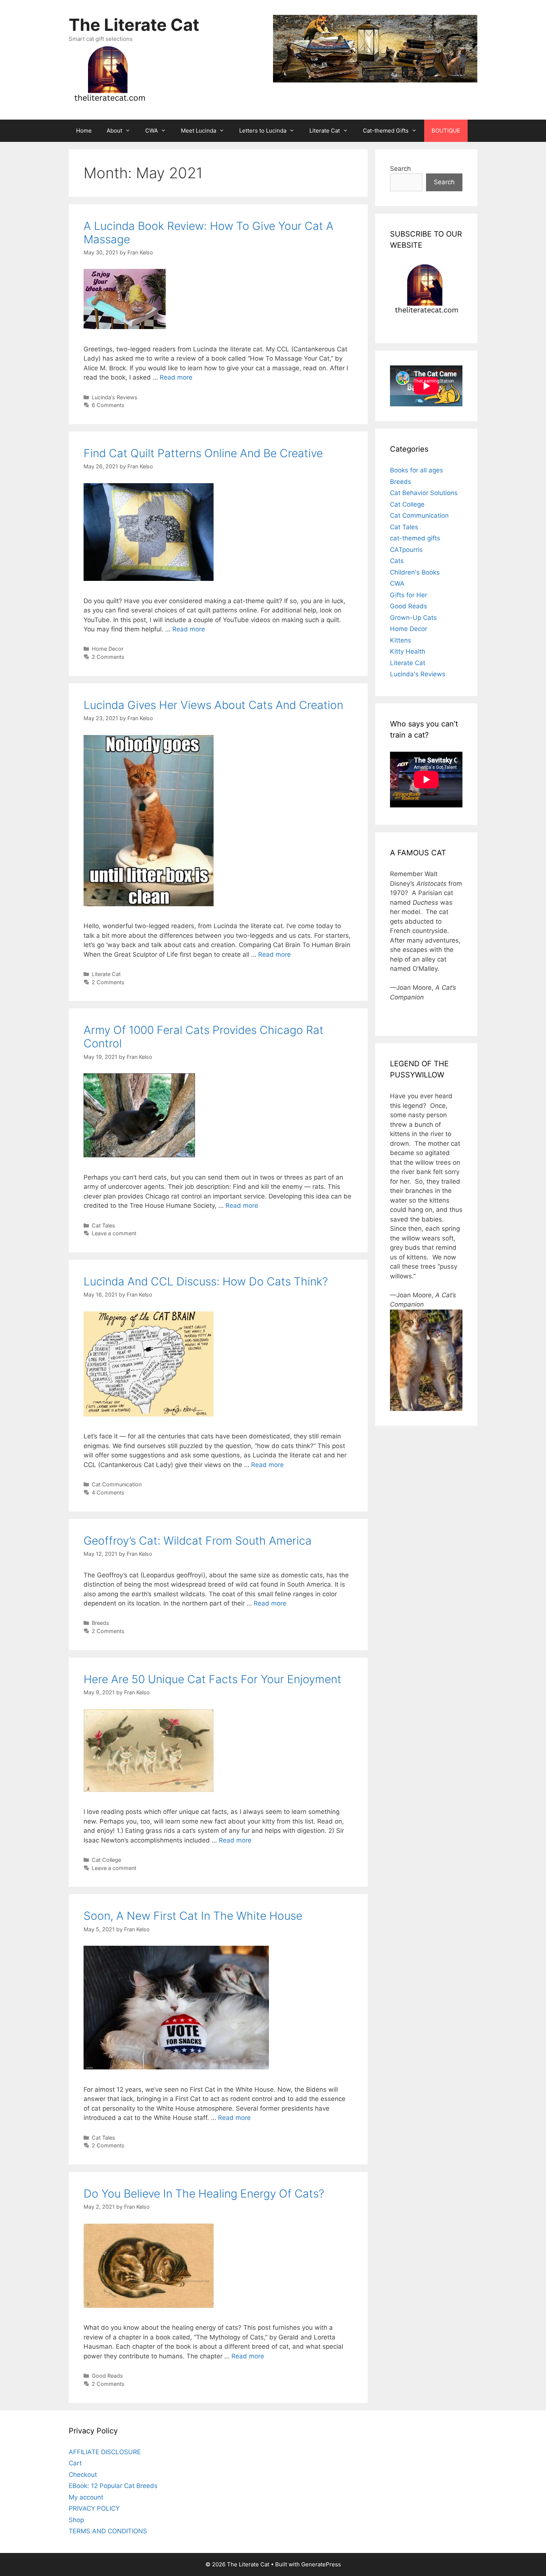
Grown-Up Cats (413, 618)
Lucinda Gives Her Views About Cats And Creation (213, 705)
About (114, 131)
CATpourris (406, 550)
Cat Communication (117, 1484)
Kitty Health (408, 651)
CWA (152, 131)
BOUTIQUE (446, 131)
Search (400, 169)
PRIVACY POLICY (94, 2508)
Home (84, 131)
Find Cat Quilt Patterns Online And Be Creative (203, 453)
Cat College (106, 1860)
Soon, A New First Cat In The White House (193, 1916)
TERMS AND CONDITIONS (108, 2531)
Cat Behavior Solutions (424, 493)
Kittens (401, 640)
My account (86, 2497)
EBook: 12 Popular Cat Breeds (113, 2486)
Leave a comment (114, 1233)
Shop (76, 2520)
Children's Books (415, 572)
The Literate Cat (134, 25)
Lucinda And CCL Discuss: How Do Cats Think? (206, 1281)
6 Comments (108, 405)
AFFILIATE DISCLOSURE (105, 2452)
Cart (75, 2463)
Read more (176, 377)
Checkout (83, 2475)
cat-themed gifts (415, 538)
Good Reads (107, 2376)
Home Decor (108, 649)
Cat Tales (103, 1225)
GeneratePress (321, 2564)
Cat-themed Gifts (386, 131)
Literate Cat (325, 131)
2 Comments (108, 657)
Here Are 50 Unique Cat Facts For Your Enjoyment (212, 1679)
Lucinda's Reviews (115, 397)
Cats (397, 561)
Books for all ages (417, 470)
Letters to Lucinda (263, 131)
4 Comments (108, 1492)
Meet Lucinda (199, 131)
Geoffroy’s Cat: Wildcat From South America (198, 1541)
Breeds (100, 1623)
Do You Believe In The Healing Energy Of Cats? (204, 2193)
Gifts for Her (409, 595)
